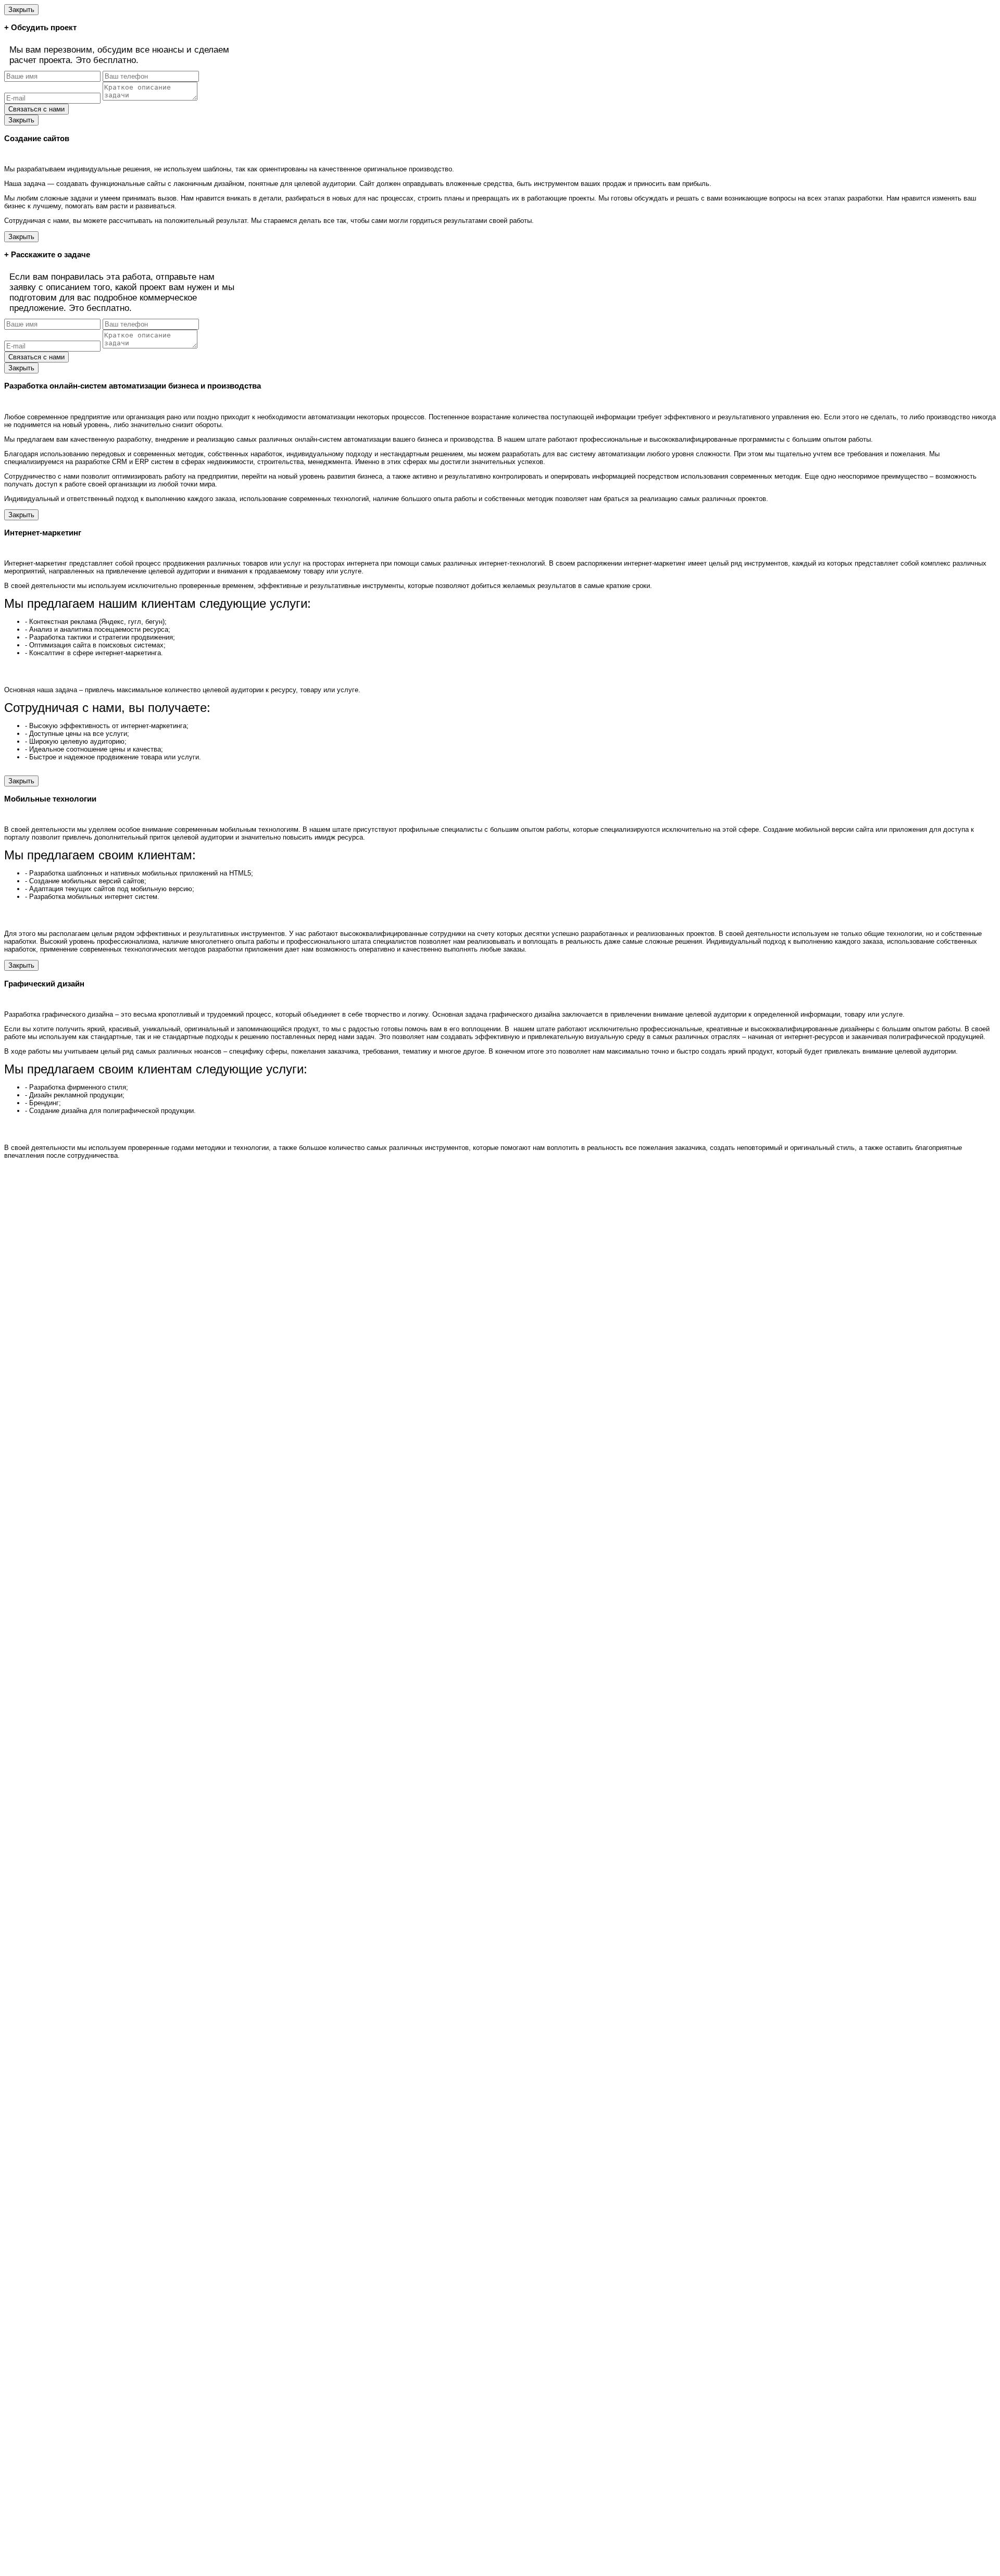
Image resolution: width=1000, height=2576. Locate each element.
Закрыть (21, 10)
